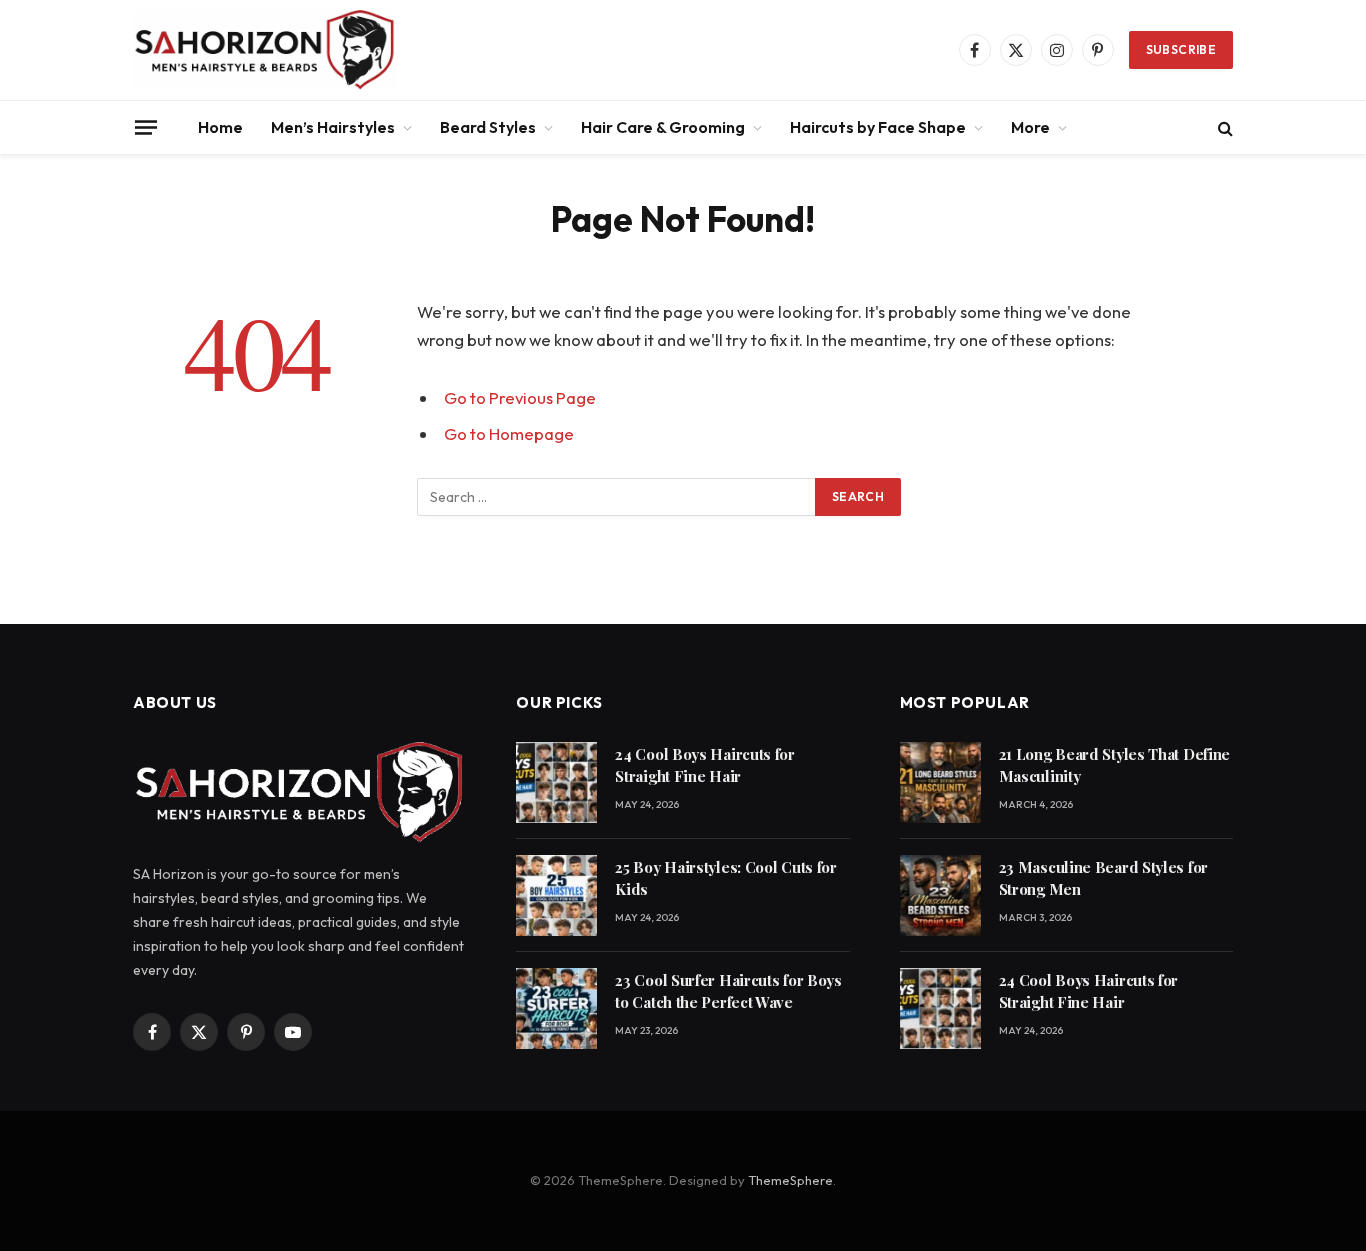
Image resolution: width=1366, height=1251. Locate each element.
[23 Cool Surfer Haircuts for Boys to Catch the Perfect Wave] (556, 1008)
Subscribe (1181, 49)
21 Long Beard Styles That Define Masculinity (1114, 764)
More (1030, 127)
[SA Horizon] (265, 50)
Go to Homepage (509, 433)
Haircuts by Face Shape (878, 127)
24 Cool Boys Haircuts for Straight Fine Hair (705, 764)
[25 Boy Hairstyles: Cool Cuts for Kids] (556, 895)
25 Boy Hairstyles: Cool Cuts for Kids (725, 877)
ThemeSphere (790, 1180)
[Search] (1223, 127)
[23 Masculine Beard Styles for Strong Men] (940, 895)
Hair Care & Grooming (663, 127)
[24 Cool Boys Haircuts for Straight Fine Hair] (556, 782)
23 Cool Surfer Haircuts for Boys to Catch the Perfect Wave (728, 990)
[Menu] (146, 127)
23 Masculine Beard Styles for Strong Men (1103, 877)
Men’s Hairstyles (333, 127)
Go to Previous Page (520, 397)
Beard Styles (488, 127)
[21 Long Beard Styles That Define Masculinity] (940, 782)
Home (220, 127)
